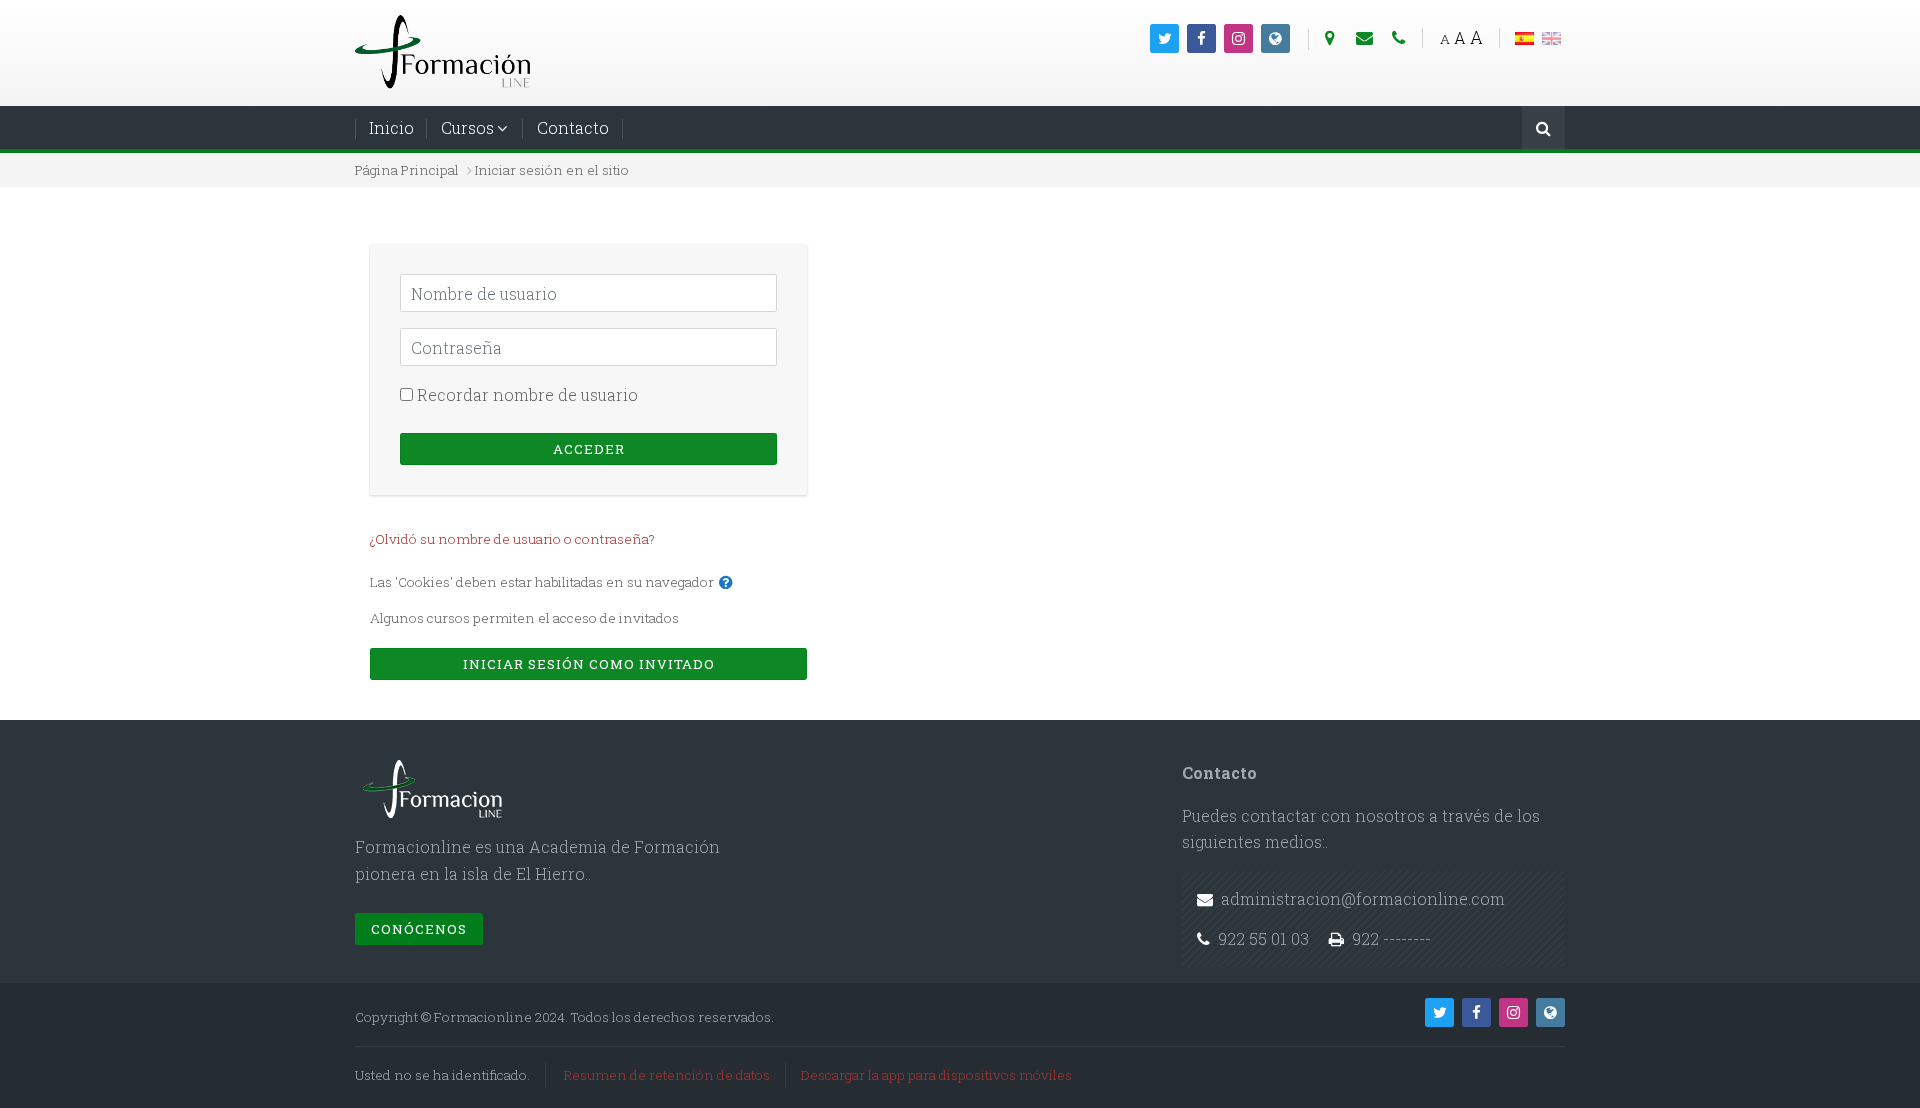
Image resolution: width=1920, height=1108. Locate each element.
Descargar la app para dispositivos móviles (936, 1075)
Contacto (573, 127)
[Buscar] (1543, 129)
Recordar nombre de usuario (527, 394)
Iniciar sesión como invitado (589, 664)
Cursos (467, 127)
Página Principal (407, 170)
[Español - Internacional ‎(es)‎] (1524, 36)
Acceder (589, 449)
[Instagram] (1238, 38)
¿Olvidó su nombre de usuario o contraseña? (512, 539)
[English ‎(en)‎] (1551, 36)
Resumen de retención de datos (667, 1075)
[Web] (1275, 38)
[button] (726, 583)
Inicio (391, 127)
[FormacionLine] (445, 50)
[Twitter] (1164, 38)
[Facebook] (1201, 38)
